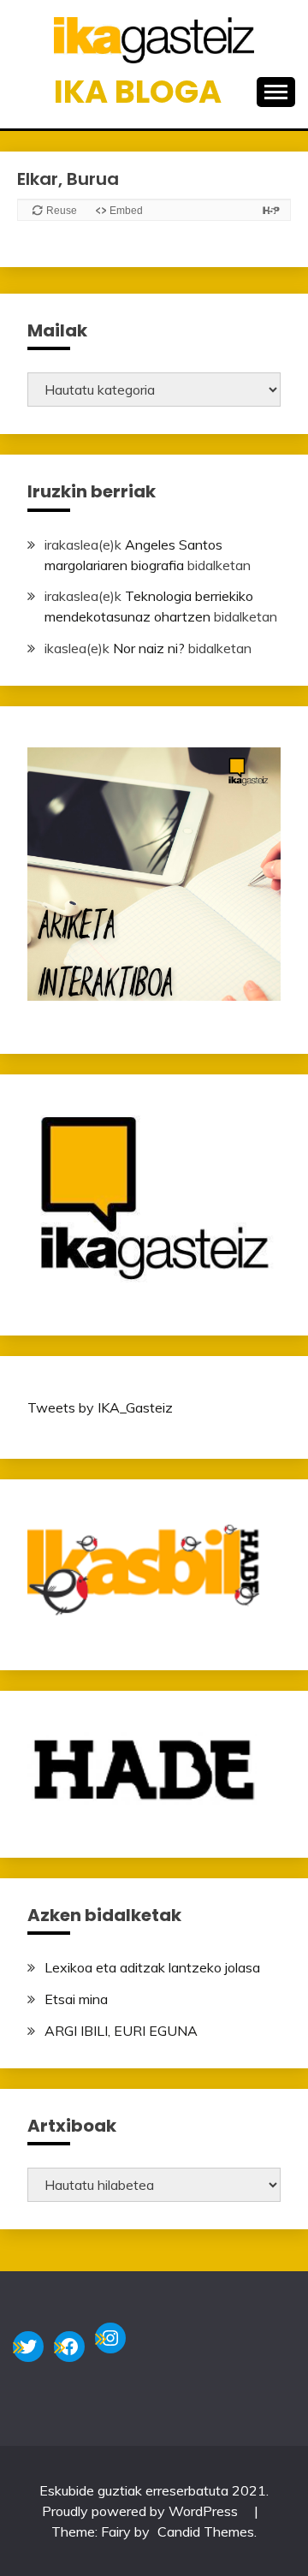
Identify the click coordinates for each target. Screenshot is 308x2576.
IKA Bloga (138, 92)
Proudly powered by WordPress (142, 2511)
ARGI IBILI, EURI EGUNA (121, 2031)
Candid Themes (206, 2531)
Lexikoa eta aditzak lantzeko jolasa (152, 1967)
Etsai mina (76, 1999)
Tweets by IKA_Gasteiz (100, 1407)
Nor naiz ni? (149, 648)
